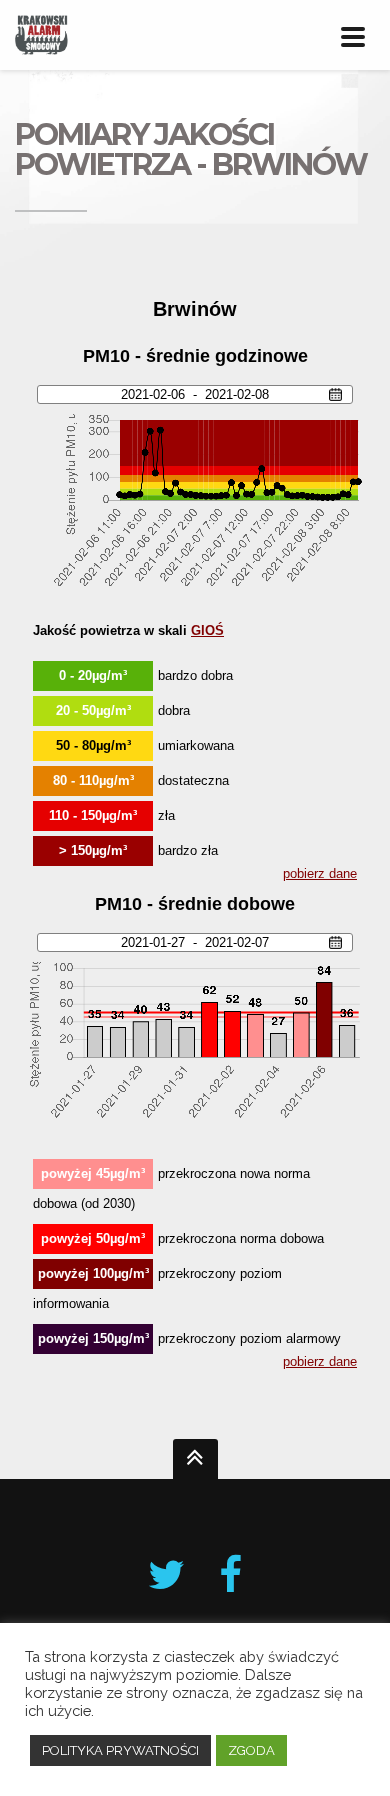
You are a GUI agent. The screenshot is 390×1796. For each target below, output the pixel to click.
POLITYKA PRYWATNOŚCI (120, 1750)
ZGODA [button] (251, 1750)
